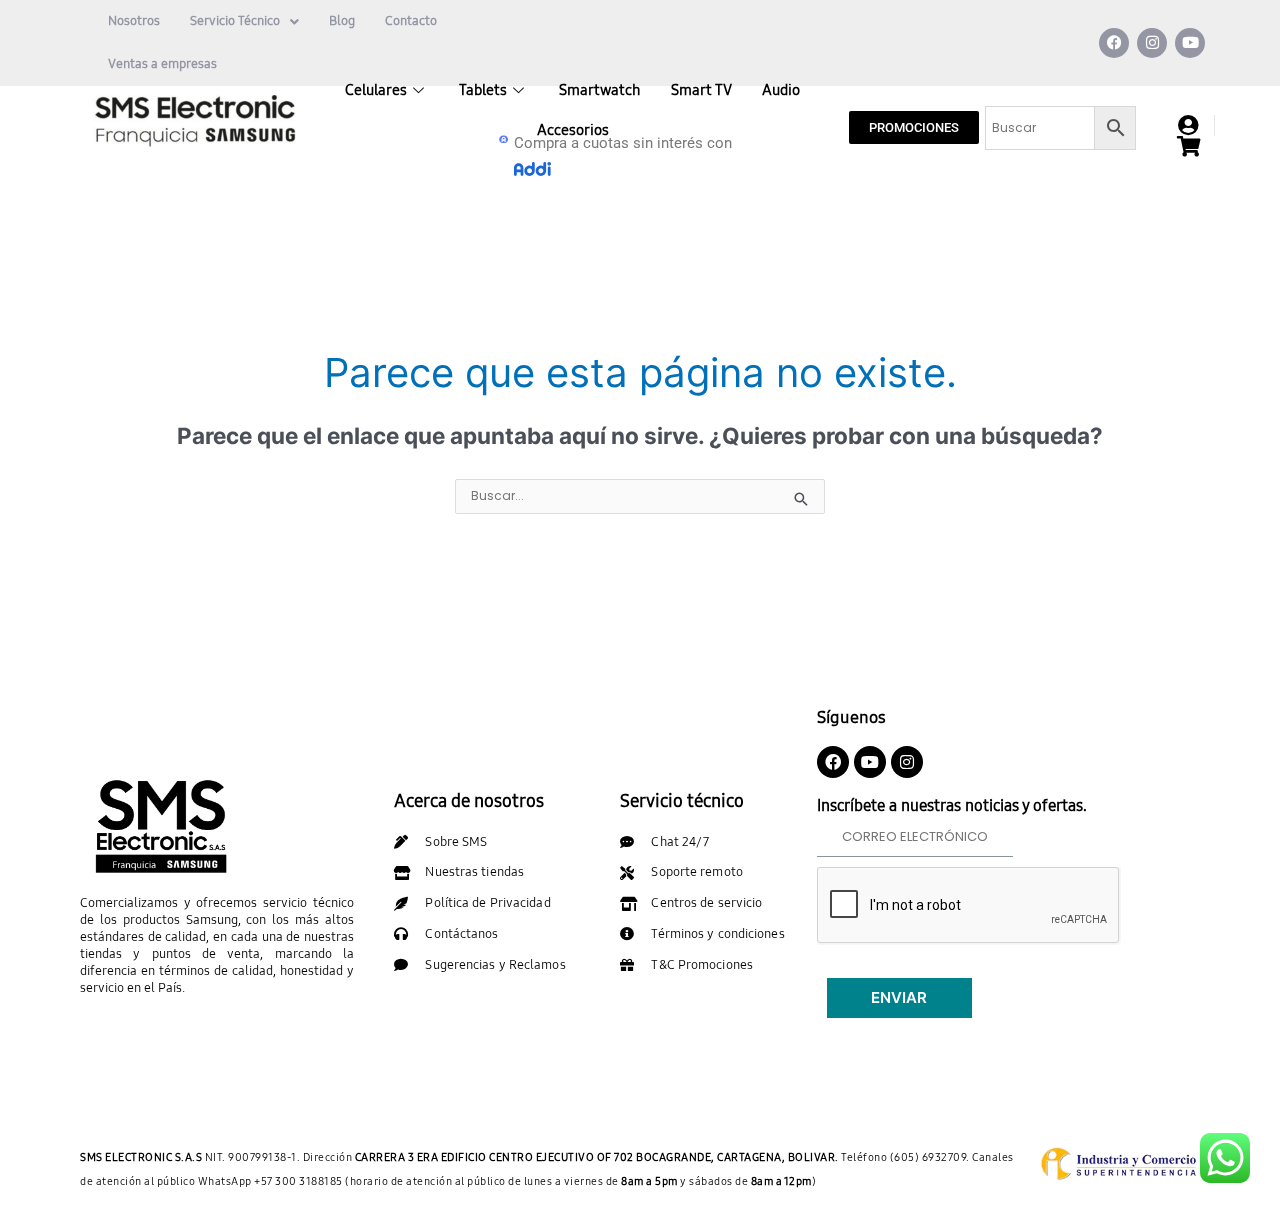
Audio (781, 90)
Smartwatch (600, 90)
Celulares (376, 90)
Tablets (483, 90)
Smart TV (701, 90)
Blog (342, 21)
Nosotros (134, 21)
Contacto (411, 21)
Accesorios (573, 130)
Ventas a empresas (162, 64)
